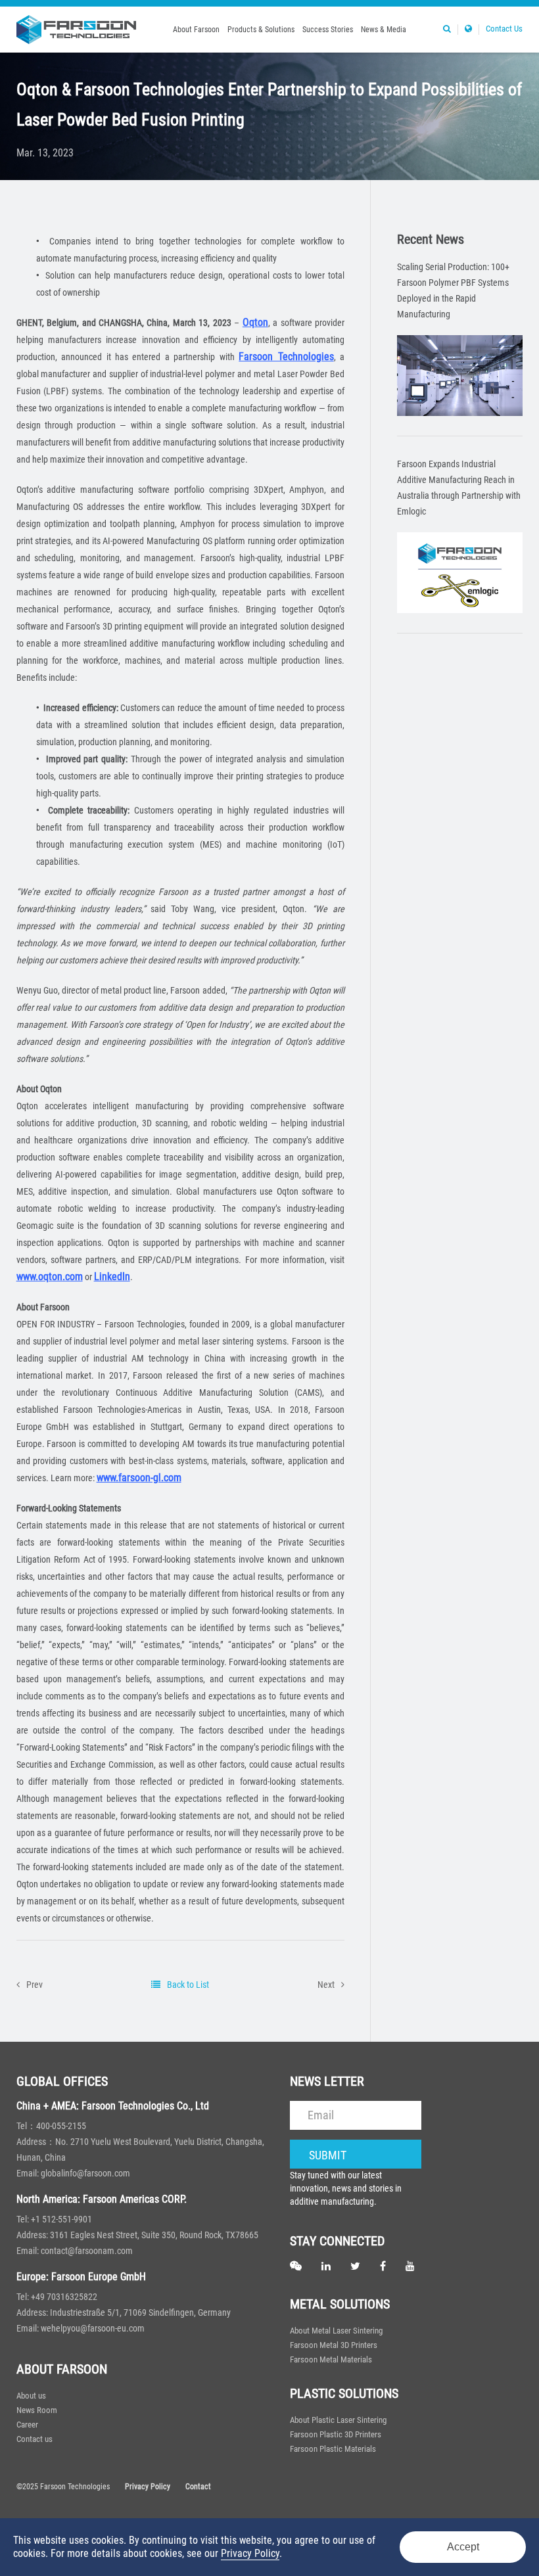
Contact (198, 2487)
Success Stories (328, 30)
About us (31, 2396)
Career (27, 2425)
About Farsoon (196, 30)
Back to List (188, 1985)
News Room (37, 2410)
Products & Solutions (261, 30)
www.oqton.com (50, 1276)
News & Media (384, 30)
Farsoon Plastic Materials (333, 2449)
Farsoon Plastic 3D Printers (336, 2434)
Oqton (255, 322)
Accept (463, 2547)
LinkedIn (112, 1276)
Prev (35, 1985)
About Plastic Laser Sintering (338, 2420)
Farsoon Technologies (286, 356)
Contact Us (504, 29)
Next (326, 1985)
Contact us (35, 2439)
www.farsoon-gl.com (139, 1478)
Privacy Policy (148, 2487)
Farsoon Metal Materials (331, 2359)
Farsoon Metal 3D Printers (334, 2345)
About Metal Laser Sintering (336, 2331)
